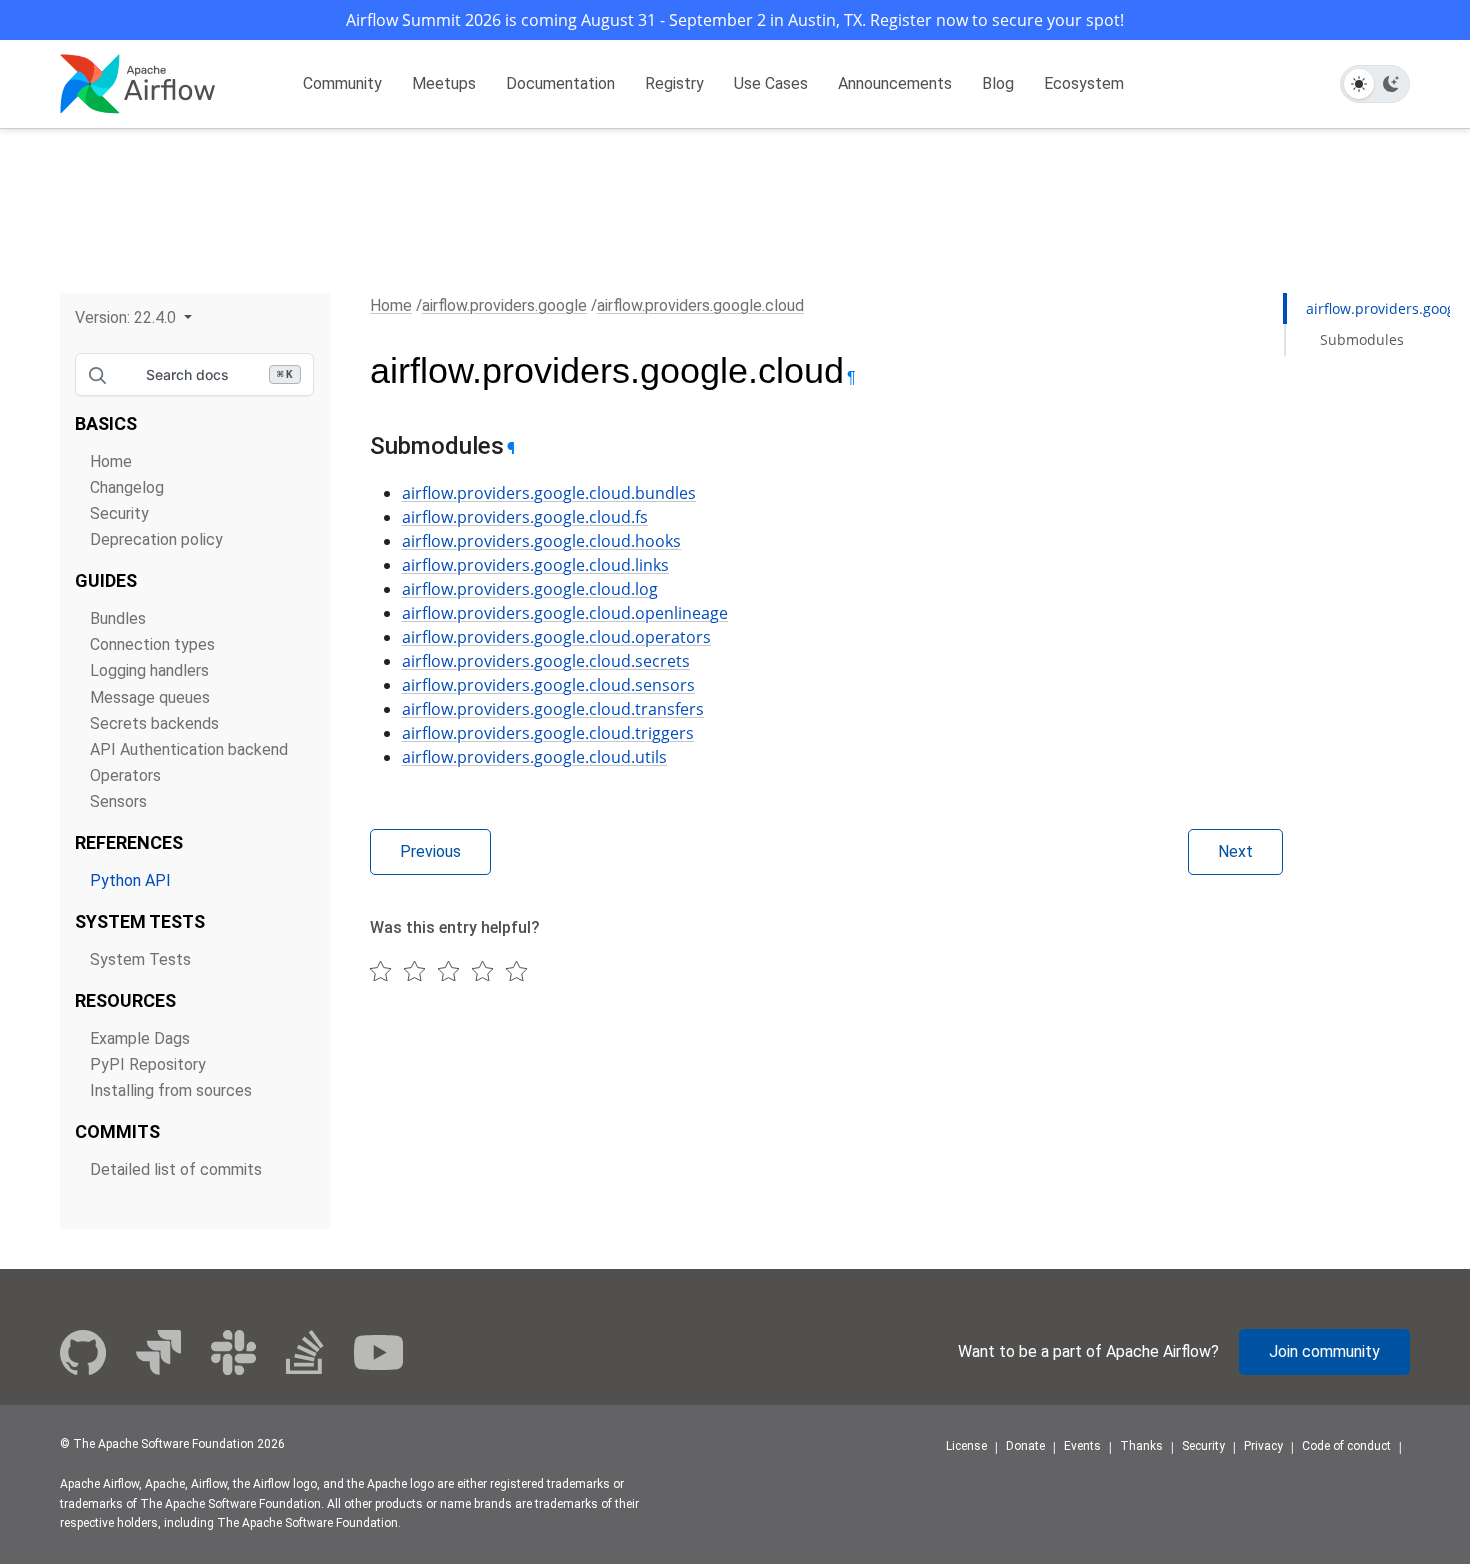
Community (342, 83)
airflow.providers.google (504, 305)
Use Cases (771, 83)
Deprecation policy (156, 539)
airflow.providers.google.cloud (700, 305)
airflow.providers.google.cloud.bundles (549, 493)
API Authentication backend (189, 749)
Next (1235, 851)
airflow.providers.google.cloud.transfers (553, 709)
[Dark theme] (1391, 84)
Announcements (895, 83)
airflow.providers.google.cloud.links (535, 565)
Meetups (444, 83)
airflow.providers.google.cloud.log (530, 589)
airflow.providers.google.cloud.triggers (548, 733)
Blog (998, 83)
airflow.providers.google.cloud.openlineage (565, 613)
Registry (674, 83)
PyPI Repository (148, 1064)
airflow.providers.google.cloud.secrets (546, 661)
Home (111, 461)
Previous (430, 851)
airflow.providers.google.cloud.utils (534, 757)
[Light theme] (1359, 84)
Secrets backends (154, 723)
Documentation (560, 83)
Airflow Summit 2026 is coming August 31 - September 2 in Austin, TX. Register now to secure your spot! (735, 20)
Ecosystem (1084, 83)
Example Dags (140, 1038)
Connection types (152, 644)
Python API (130, 880)
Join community (1324, 1351)
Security (119, 513)
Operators (125, 775)
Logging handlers (149, 670)
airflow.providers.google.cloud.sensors (548, 685)
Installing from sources (171, 1090)
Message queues (150, 697)
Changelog (127, 487)
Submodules (1362, 339)
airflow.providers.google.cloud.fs (525, 517)
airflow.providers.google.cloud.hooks (541, 541)
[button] (133, 317)
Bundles (118, 618)
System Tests (140, 959)
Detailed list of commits (176, 1169)
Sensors (118, 801)
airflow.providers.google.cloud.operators (556, 637)
